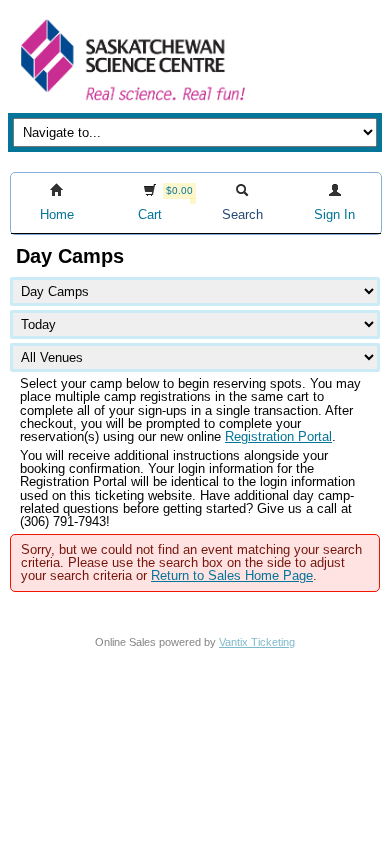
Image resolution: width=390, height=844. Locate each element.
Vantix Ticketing (257, 642)
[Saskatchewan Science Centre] (131, 102)
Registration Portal (278, 436)
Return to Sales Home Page (232, 575)
